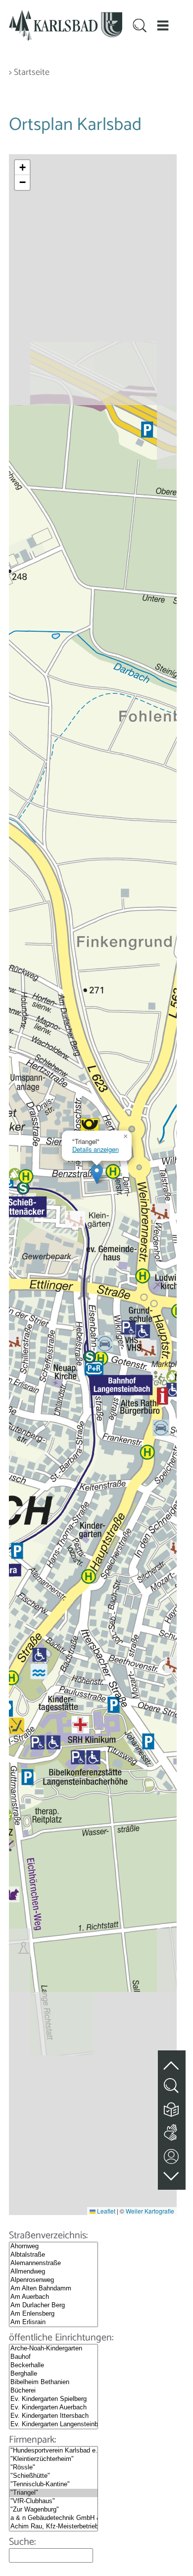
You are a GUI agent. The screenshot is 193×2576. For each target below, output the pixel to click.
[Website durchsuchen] (140, 27)
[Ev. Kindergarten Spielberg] (53, 2399)
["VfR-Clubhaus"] (53, 2501)
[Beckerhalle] (53, 2366)
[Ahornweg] (53, 2247)
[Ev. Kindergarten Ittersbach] (53, 2416)
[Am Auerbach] (53, 2297)
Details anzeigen (96, 1149)
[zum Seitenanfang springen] (172, 2060)
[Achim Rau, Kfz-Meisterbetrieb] (53, 2527)
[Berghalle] (53, 2374)
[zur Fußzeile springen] (172, 2174)
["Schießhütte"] (53, 2476)
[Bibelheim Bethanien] (53, 2382)
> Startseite (29, 73)
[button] (163, 26)
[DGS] (172, 2130)
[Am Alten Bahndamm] (53, 2289)
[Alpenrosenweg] (53, 2280)
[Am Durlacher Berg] (53, 2306)
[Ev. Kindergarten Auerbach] (53, 2408)
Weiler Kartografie (150, 2211)
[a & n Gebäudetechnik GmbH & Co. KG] (53, 2518)
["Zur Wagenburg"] (53, 2510)
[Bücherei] (53, 2391)
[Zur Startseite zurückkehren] (66, 16)
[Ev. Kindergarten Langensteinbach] (53, 2425)
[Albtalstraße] (53, 2255)
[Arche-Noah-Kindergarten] (53, 2349)
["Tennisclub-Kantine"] (53, 2485)
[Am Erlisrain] (53, 2322)
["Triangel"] (53, 2493)
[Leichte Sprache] (172, 2107)
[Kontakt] (172, 2154)
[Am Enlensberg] (53, 2314)
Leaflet (105, 2211)
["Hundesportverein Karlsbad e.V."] (53, 2451)
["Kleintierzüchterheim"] (53, 2459)
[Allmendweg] (53, 2272)
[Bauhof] (53, 2357)
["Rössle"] (53, 2468)
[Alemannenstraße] (53, 2263)
